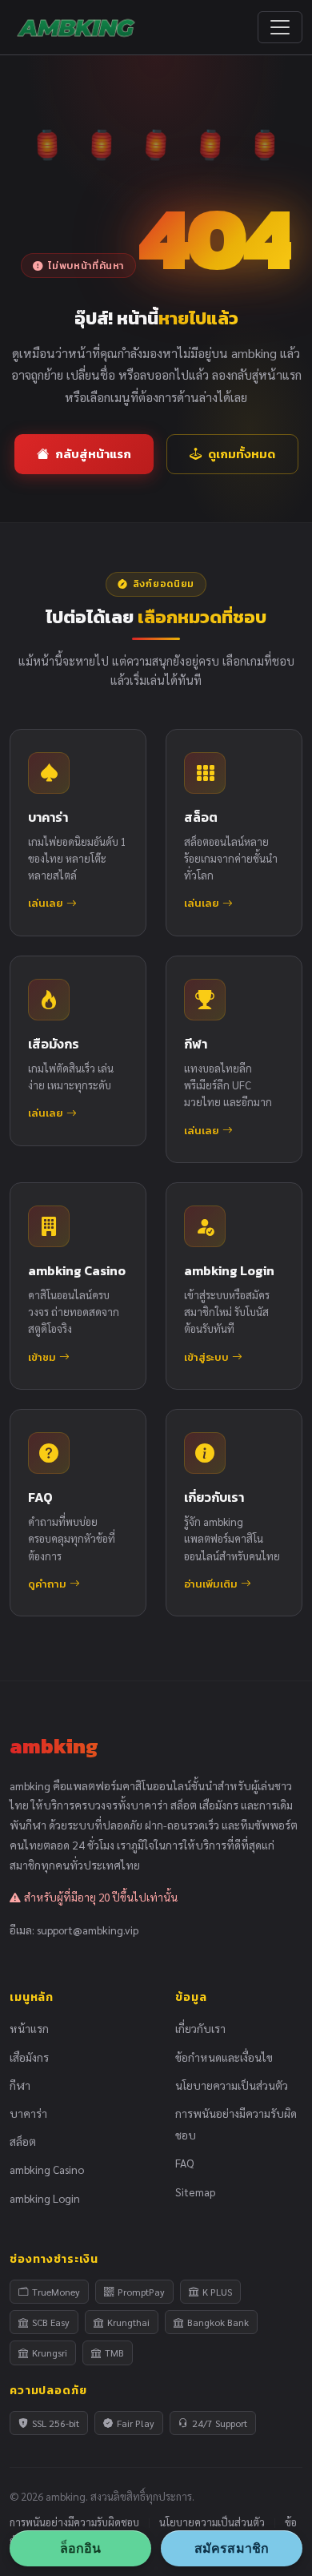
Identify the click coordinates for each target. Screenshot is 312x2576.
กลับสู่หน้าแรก (93, 454)
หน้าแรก (29, 2028)
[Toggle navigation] (280, 27)
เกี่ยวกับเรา (200, 2028)
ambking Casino (47, 2169)
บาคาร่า (28, 2113)
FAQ (184, 2163)
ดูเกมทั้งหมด (242, 454)
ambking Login (45, 2198)
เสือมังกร (29, 2057)
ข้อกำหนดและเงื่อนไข (224, 2057)
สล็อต (23, 2141)
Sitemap (195, 2192)
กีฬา (20, 2085)
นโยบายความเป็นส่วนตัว (232, 2085)
